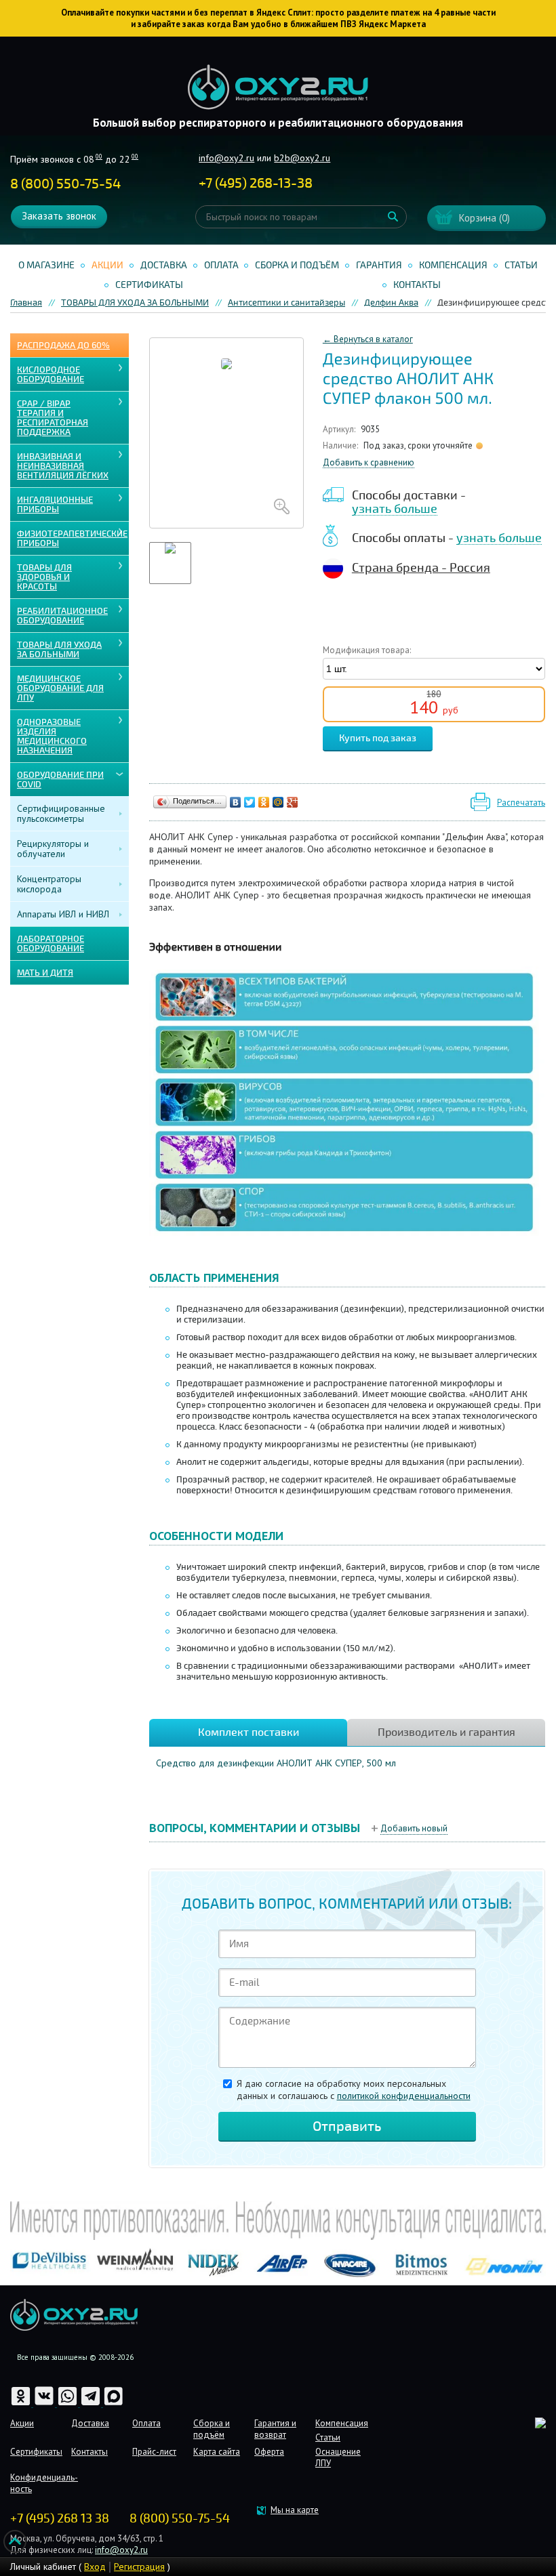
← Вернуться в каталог (368, 339)
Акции (107, 265)
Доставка (164, 265)
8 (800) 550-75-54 (65, 184)
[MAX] (114, 2404)
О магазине (46, 265)
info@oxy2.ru (226, 158)
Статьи (521, 265)
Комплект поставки (249, 1732)
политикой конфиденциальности (404, 2096)
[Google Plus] (293, 802)
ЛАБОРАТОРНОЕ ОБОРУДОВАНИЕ (51, 944)
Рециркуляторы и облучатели (53, 849)
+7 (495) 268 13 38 (60, 2518)
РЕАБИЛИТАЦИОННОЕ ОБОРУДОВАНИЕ (62, 616)
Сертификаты (149, 285)
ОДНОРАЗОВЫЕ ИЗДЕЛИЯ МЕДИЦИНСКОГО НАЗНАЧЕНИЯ (52, 736)
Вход (95, 2567)
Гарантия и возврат (275, 2429)
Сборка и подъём (297, 265)
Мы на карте (295, 2510)
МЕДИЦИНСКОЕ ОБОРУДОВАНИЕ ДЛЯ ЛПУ (60, 688)
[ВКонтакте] (236, 802)
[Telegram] (92, 2404)
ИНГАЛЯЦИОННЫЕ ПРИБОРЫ (55, 505)
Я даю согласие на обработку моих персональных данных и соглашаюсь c (354, 2090)
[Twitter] (250, 802)
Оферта (269, 2452)
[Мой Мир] (278, 802)
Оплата (221, 265)
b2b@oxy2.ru (302, 158)
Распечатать (521, 803)
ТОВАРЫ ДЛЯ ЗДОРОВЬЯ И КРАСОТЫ (44, 577)
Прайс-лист (154, 2452)
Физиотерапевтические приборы (72, 539)
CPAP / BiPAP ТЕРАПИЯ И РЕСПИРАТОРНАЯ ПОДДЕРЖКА (53, 418)
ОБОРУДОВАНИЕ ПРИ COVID (60, 780)
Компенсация (453, 265)
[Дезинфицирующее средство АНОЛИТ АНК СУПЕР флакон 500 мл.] (226, 433)
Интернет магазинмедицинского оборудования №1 (278, 87)
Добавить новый (414, 1828)
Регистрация (139, 2567)
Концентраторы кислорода (49, 884)
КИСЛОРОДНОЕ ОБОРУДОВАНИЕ (51, 375)
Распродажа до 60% (63, 346)
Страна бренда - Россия (421, 568)
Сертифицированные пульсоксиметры (61, 813)
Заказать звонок (59, 216)
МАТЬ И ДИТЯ (45, 973)
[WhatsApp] (68, 2404)
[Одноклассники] (264, 802)
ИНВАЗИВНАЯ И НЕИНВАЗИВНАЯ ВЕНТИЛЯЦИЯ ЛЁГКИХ (63, 466)
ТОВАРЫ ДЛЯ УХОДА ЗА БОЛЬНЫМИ (59, 650)
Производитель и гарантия (446, 1732)
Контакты (417, 285)
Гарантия (379, 265)
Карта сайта (217, 2452)
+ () (256, 183)
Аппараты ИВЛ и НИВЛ (63, 914)
